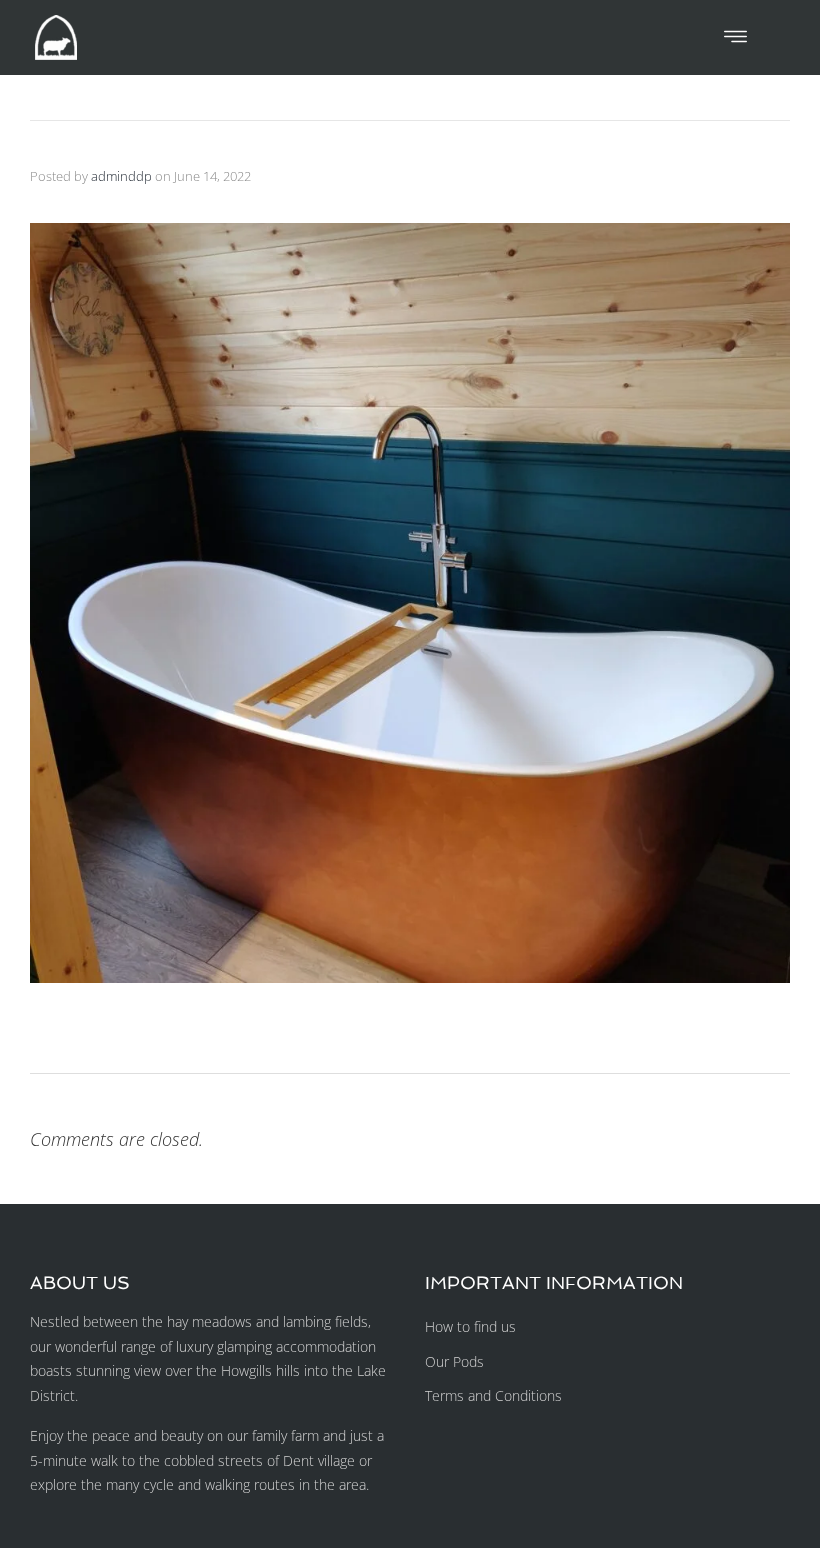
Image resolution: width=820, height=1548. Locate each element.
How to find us (470, 1326)
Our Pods (454, 1361)
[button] (735, 37)
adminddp (121, 176)
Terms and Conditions (493, 1395)
